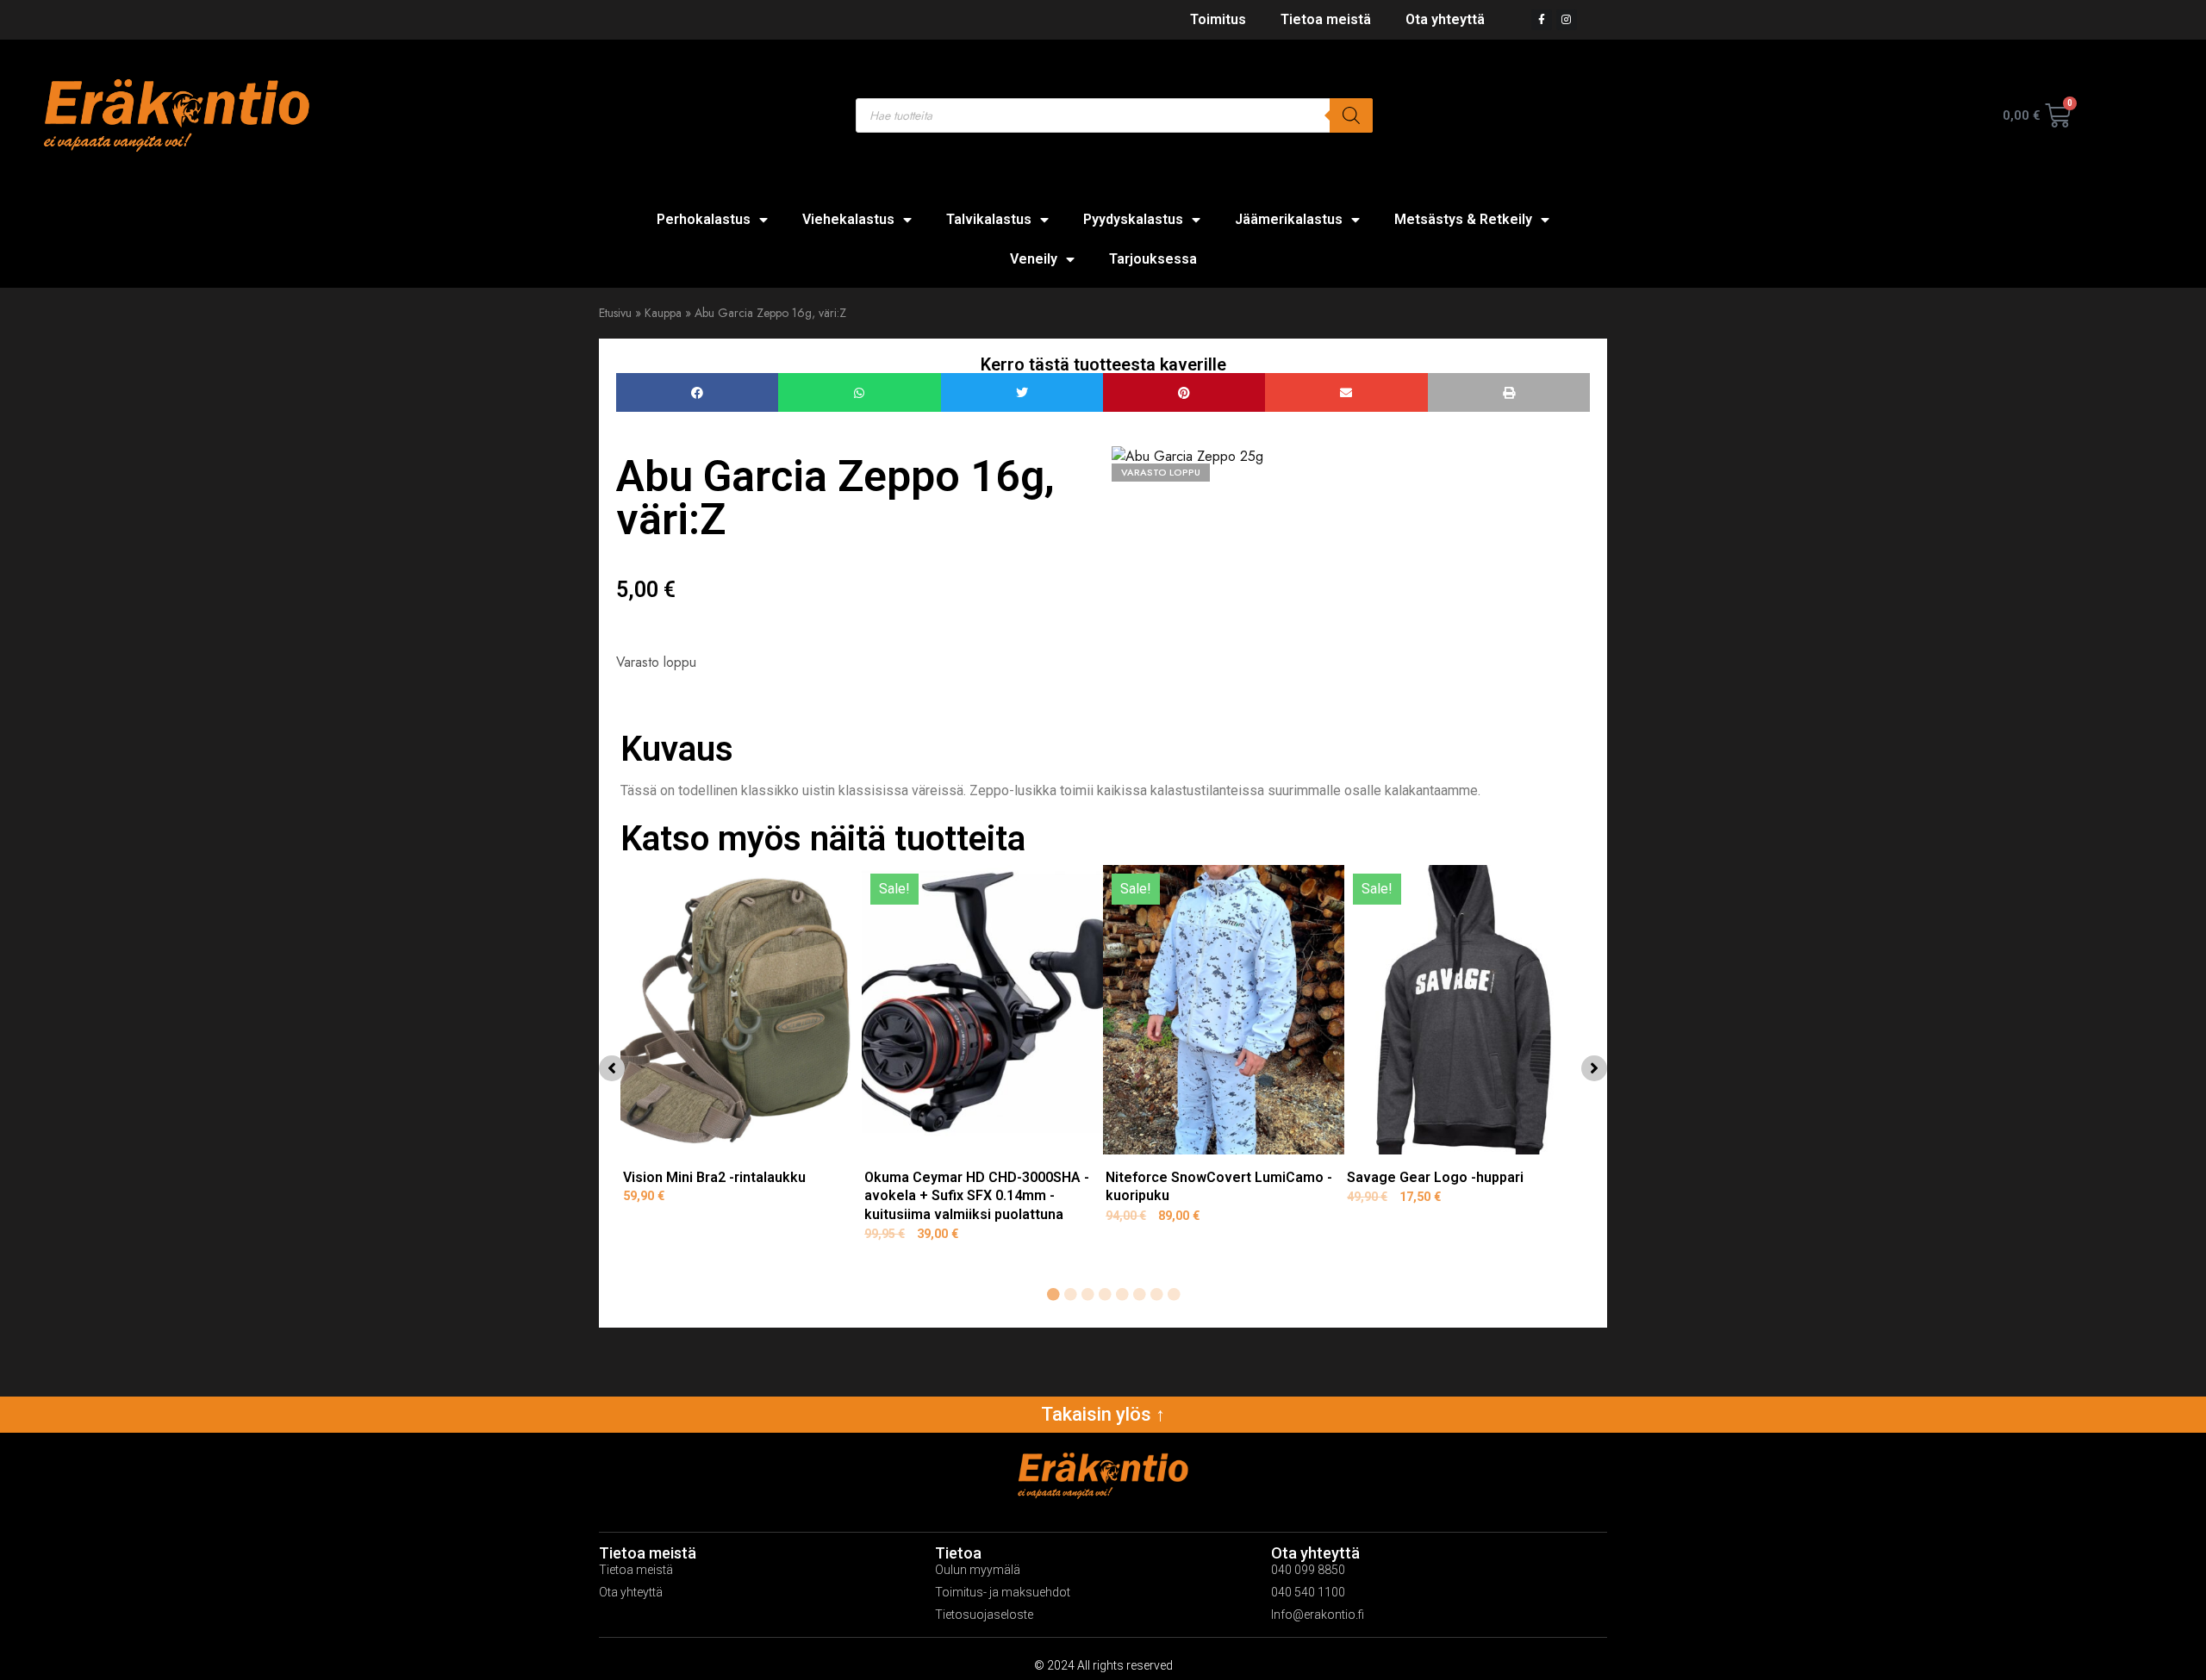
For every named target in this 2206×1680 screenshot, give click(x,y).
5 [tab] (1122, 1295)
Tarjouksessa (1153, 259)
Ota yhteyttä (1445, 19)
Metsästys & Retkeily (1463, 219)
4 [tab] (1105, 1295)
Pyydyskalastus (1133, 219)
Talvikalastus (989, 219)
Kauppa (663, 313)
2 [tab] (1070, 1295)
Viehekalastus (848, 219)
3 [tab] (1087, 1295)
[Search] (1351, 115)
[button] (697, 392)
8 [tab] (1174, 1295)
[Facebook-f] (1542, 20)
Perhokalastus (704, 219)
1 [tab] (1053, 1295)
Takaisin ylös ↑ (1103, 1414)
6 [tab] (1139, 1295)
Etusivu (615, 313)
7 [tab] (1156, 1295)
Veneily (1034, 259)
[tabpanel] (741, 1064)
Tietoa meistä (1326, 19)
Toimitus (1218, 19)
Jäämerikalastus (1289, 219)
